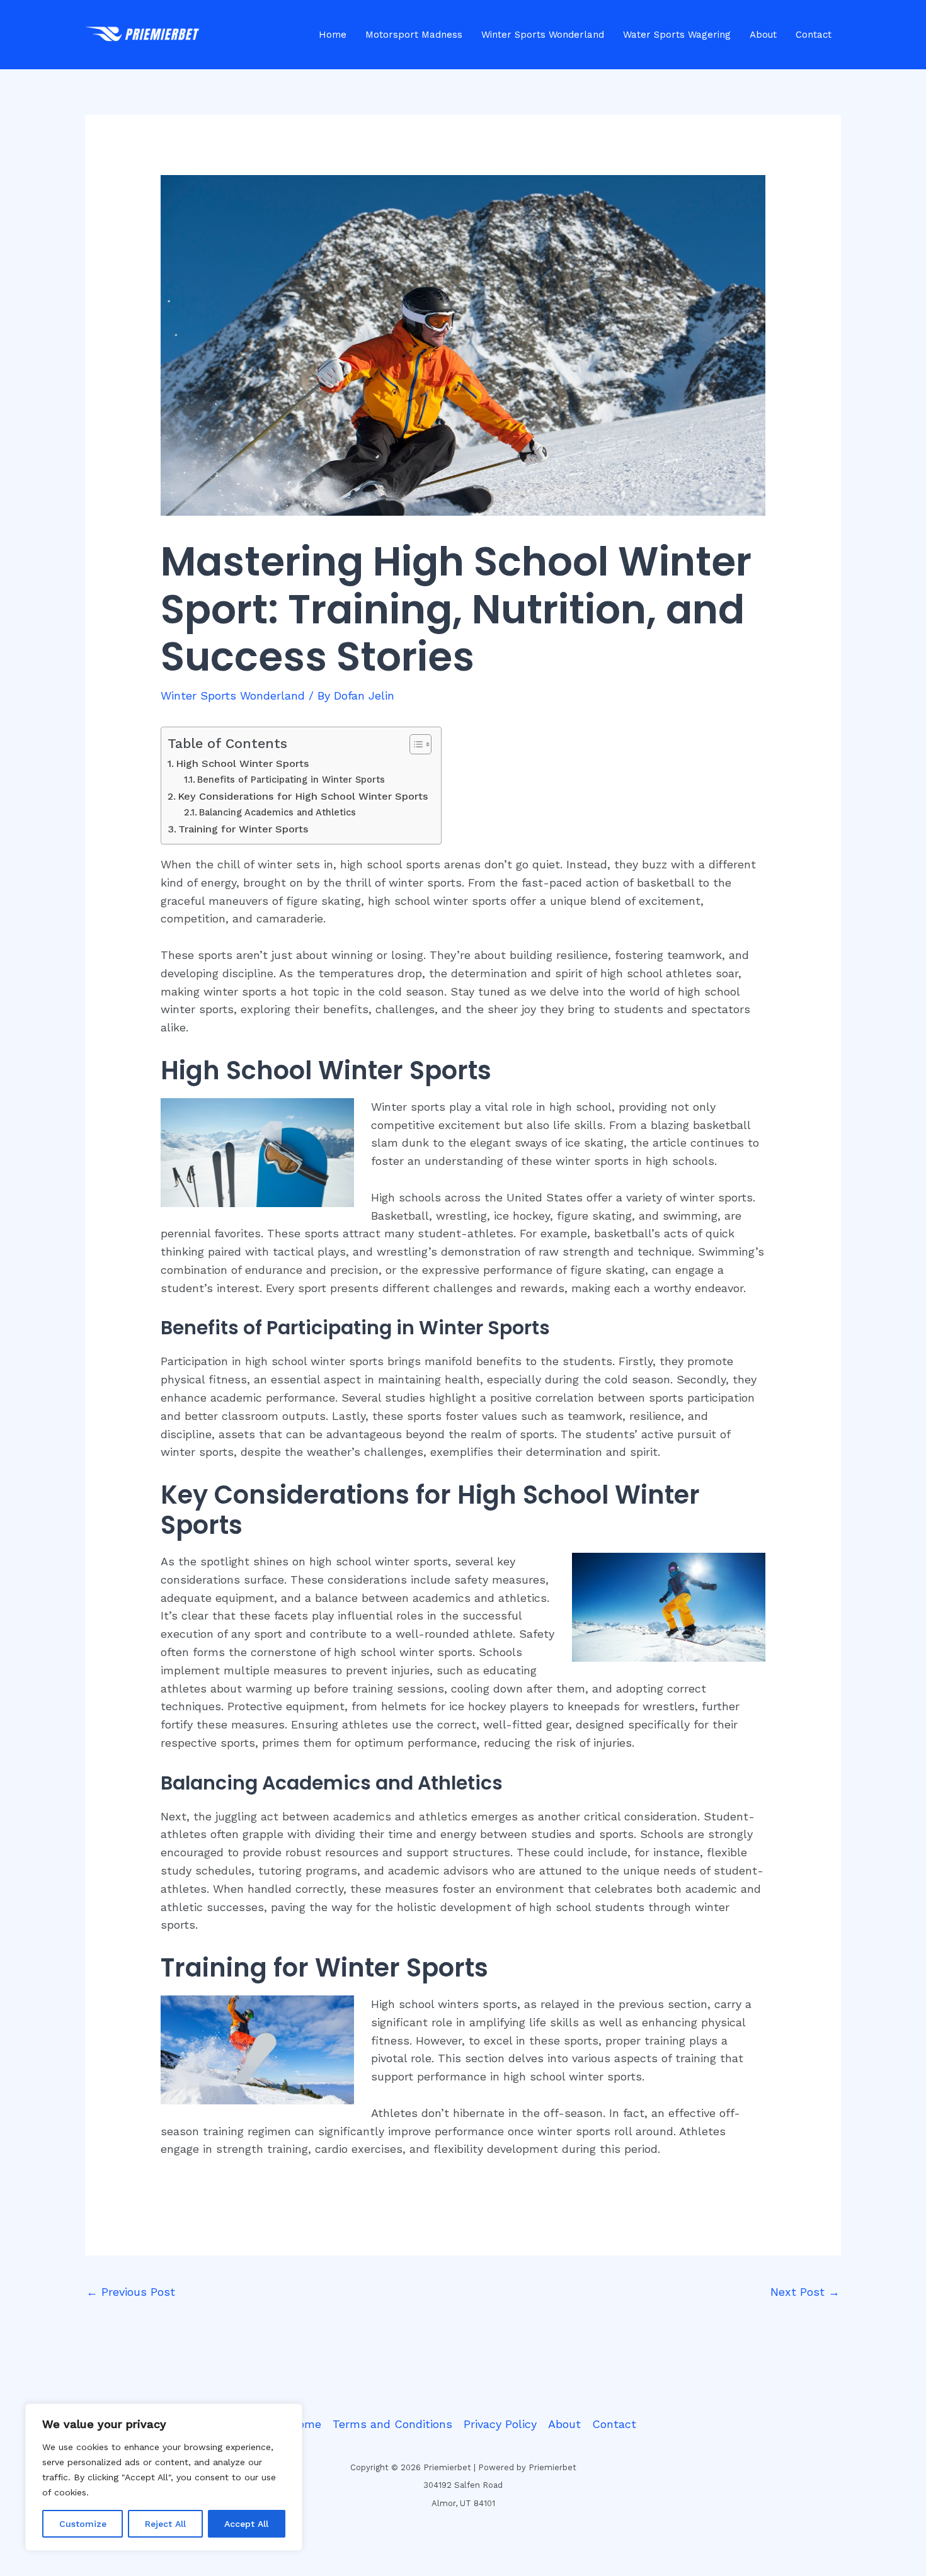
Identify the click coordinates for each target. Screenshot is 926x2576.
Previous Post (131, 2292)
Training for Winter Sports (243, 829)
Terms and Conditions (392, 2424)
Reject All (165, 2524)
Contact (814, 35)
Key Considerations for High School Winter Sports (303, 796)
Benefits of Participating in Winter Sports (291, 780)
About (763, 35)
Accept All (246, 2524)
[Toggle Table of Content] (414, 744)
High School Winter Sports (243, 763)
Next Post (805, 2292)
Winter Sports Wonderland (543, 35)
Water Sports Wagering (677, 35)
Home (333, 35)
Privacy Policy (500, 2424)
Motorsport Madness (414, 35)
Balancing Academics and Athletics (277, 812)
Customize (83, 2524)
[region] (164, 2477)
